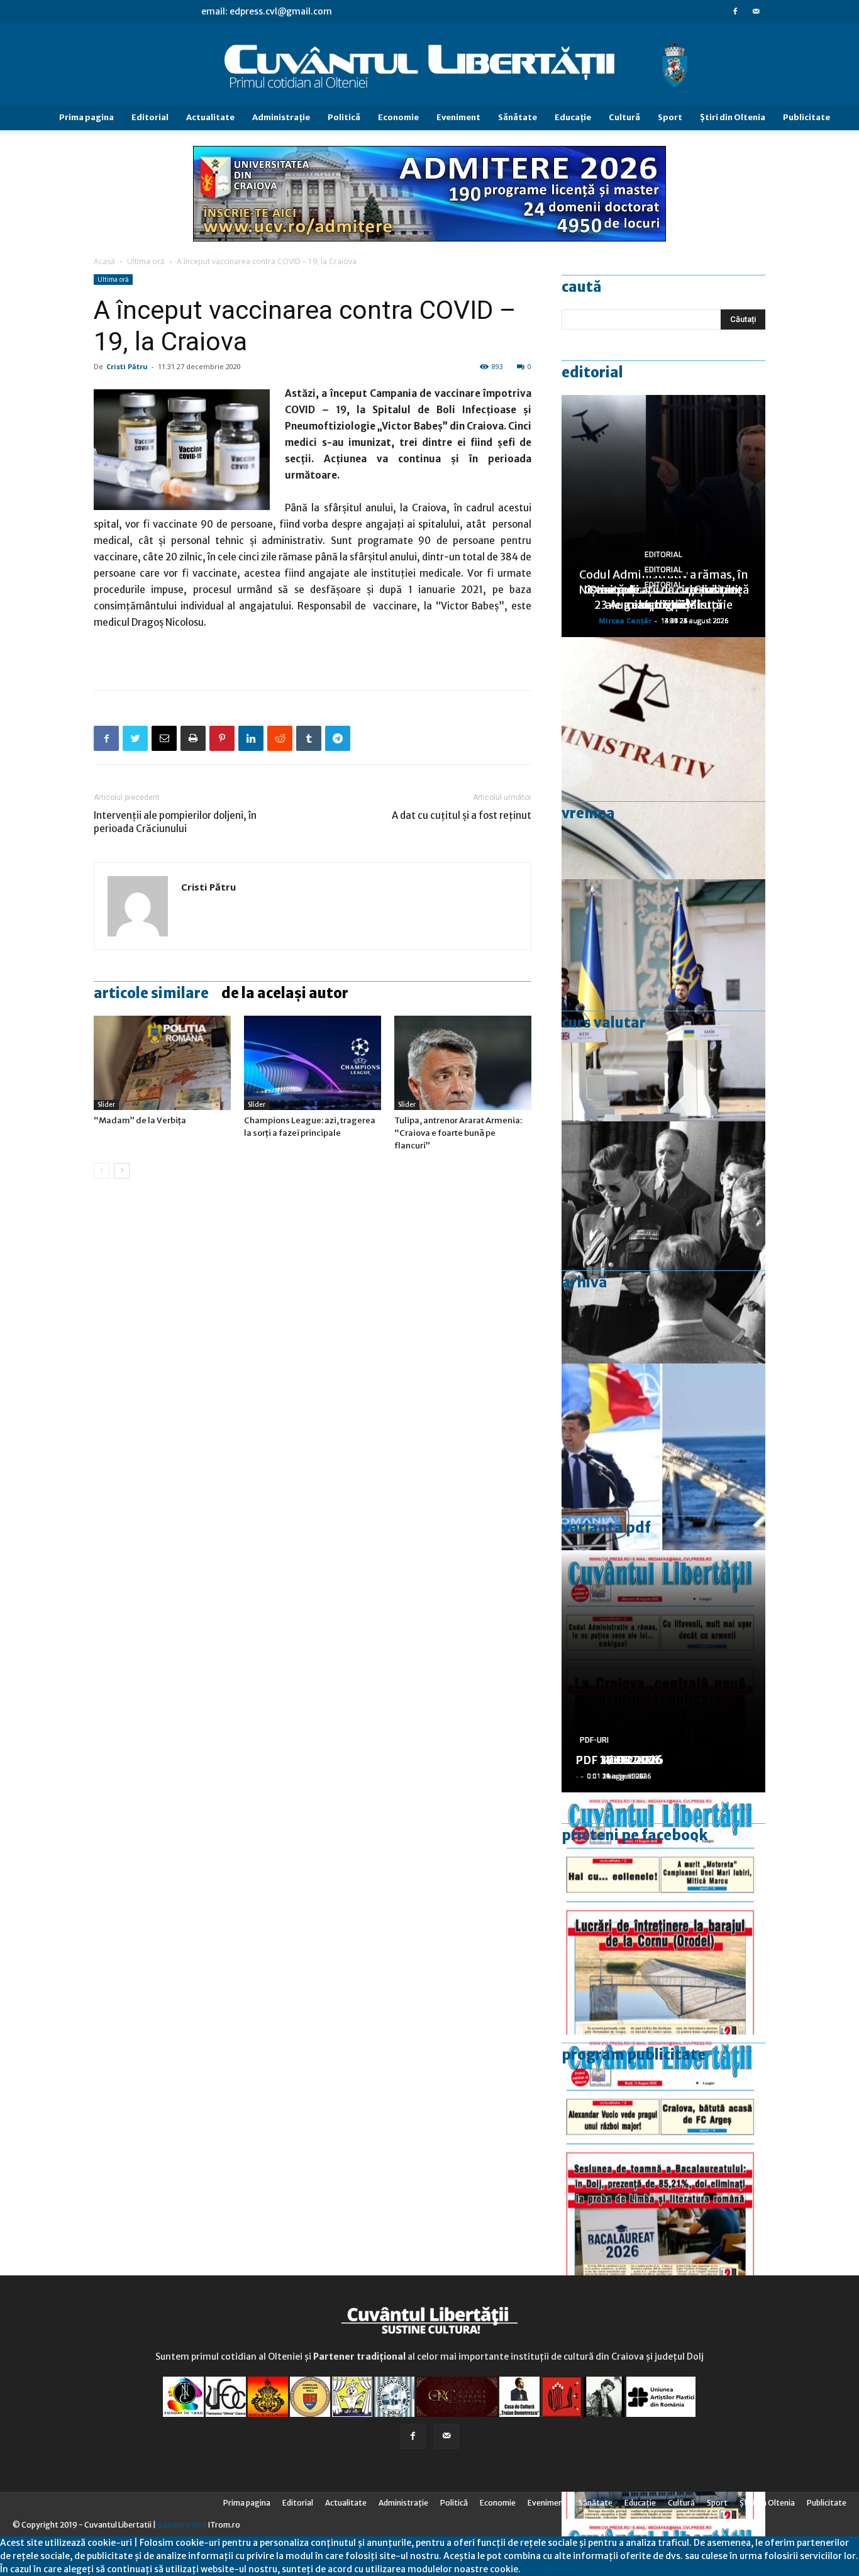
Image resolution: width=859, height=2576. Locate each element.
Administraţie (281, 117)
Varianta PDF (606, 1528)
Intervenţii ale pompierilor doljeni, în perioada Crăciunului (175, 822)
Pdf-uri (594, 1740)
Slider (106, 1105)
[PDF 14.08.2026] (663, 1913)
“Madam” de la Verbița (140, 1120)
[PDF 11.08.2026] (663, 2156)
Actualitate (210, 117)
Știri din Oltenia (733, 117)
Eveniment (458, 117)
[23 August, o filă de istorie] (663, 1242)
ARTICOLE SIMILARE (151, 993)
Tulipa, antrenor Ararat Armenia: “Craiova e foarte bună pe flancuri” (458, 1133)
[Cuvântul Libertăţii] (429, 65)
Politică (344, 117)
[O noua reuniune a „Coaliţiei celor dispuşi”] (663, 1000)
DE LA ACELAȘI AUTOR (285, 993)
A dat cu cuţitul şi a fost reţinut (462, 815)
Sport (670, 117)
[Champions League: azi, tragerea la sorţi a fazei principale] (313, 1063)
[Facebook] (735, 11)
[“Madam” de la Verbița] (162, 1063)
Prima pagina (86, 117)
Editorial (150, 117)
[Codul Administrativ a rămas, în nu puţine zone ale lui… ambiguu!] (663, 758)
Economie (398, 117)
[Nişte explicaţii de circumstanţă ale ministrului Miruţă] (663, 1485)
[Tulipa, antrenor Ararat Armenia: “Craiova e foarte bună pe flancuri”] (463, 1063)
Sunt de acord (550, 2569)
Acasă (104, 261)
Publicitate (806, 117)
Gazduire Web (182, 2525)
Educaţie (573, 117)
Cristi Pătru (127, 366)
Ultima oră (146, 261)
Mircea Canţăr (625, 620)
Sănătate (518, 117)
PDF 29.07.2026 (619, 1760)
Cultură (624, 117)
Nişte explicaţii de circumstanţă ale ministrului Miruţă (664, 597)
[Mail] (756, 11)
